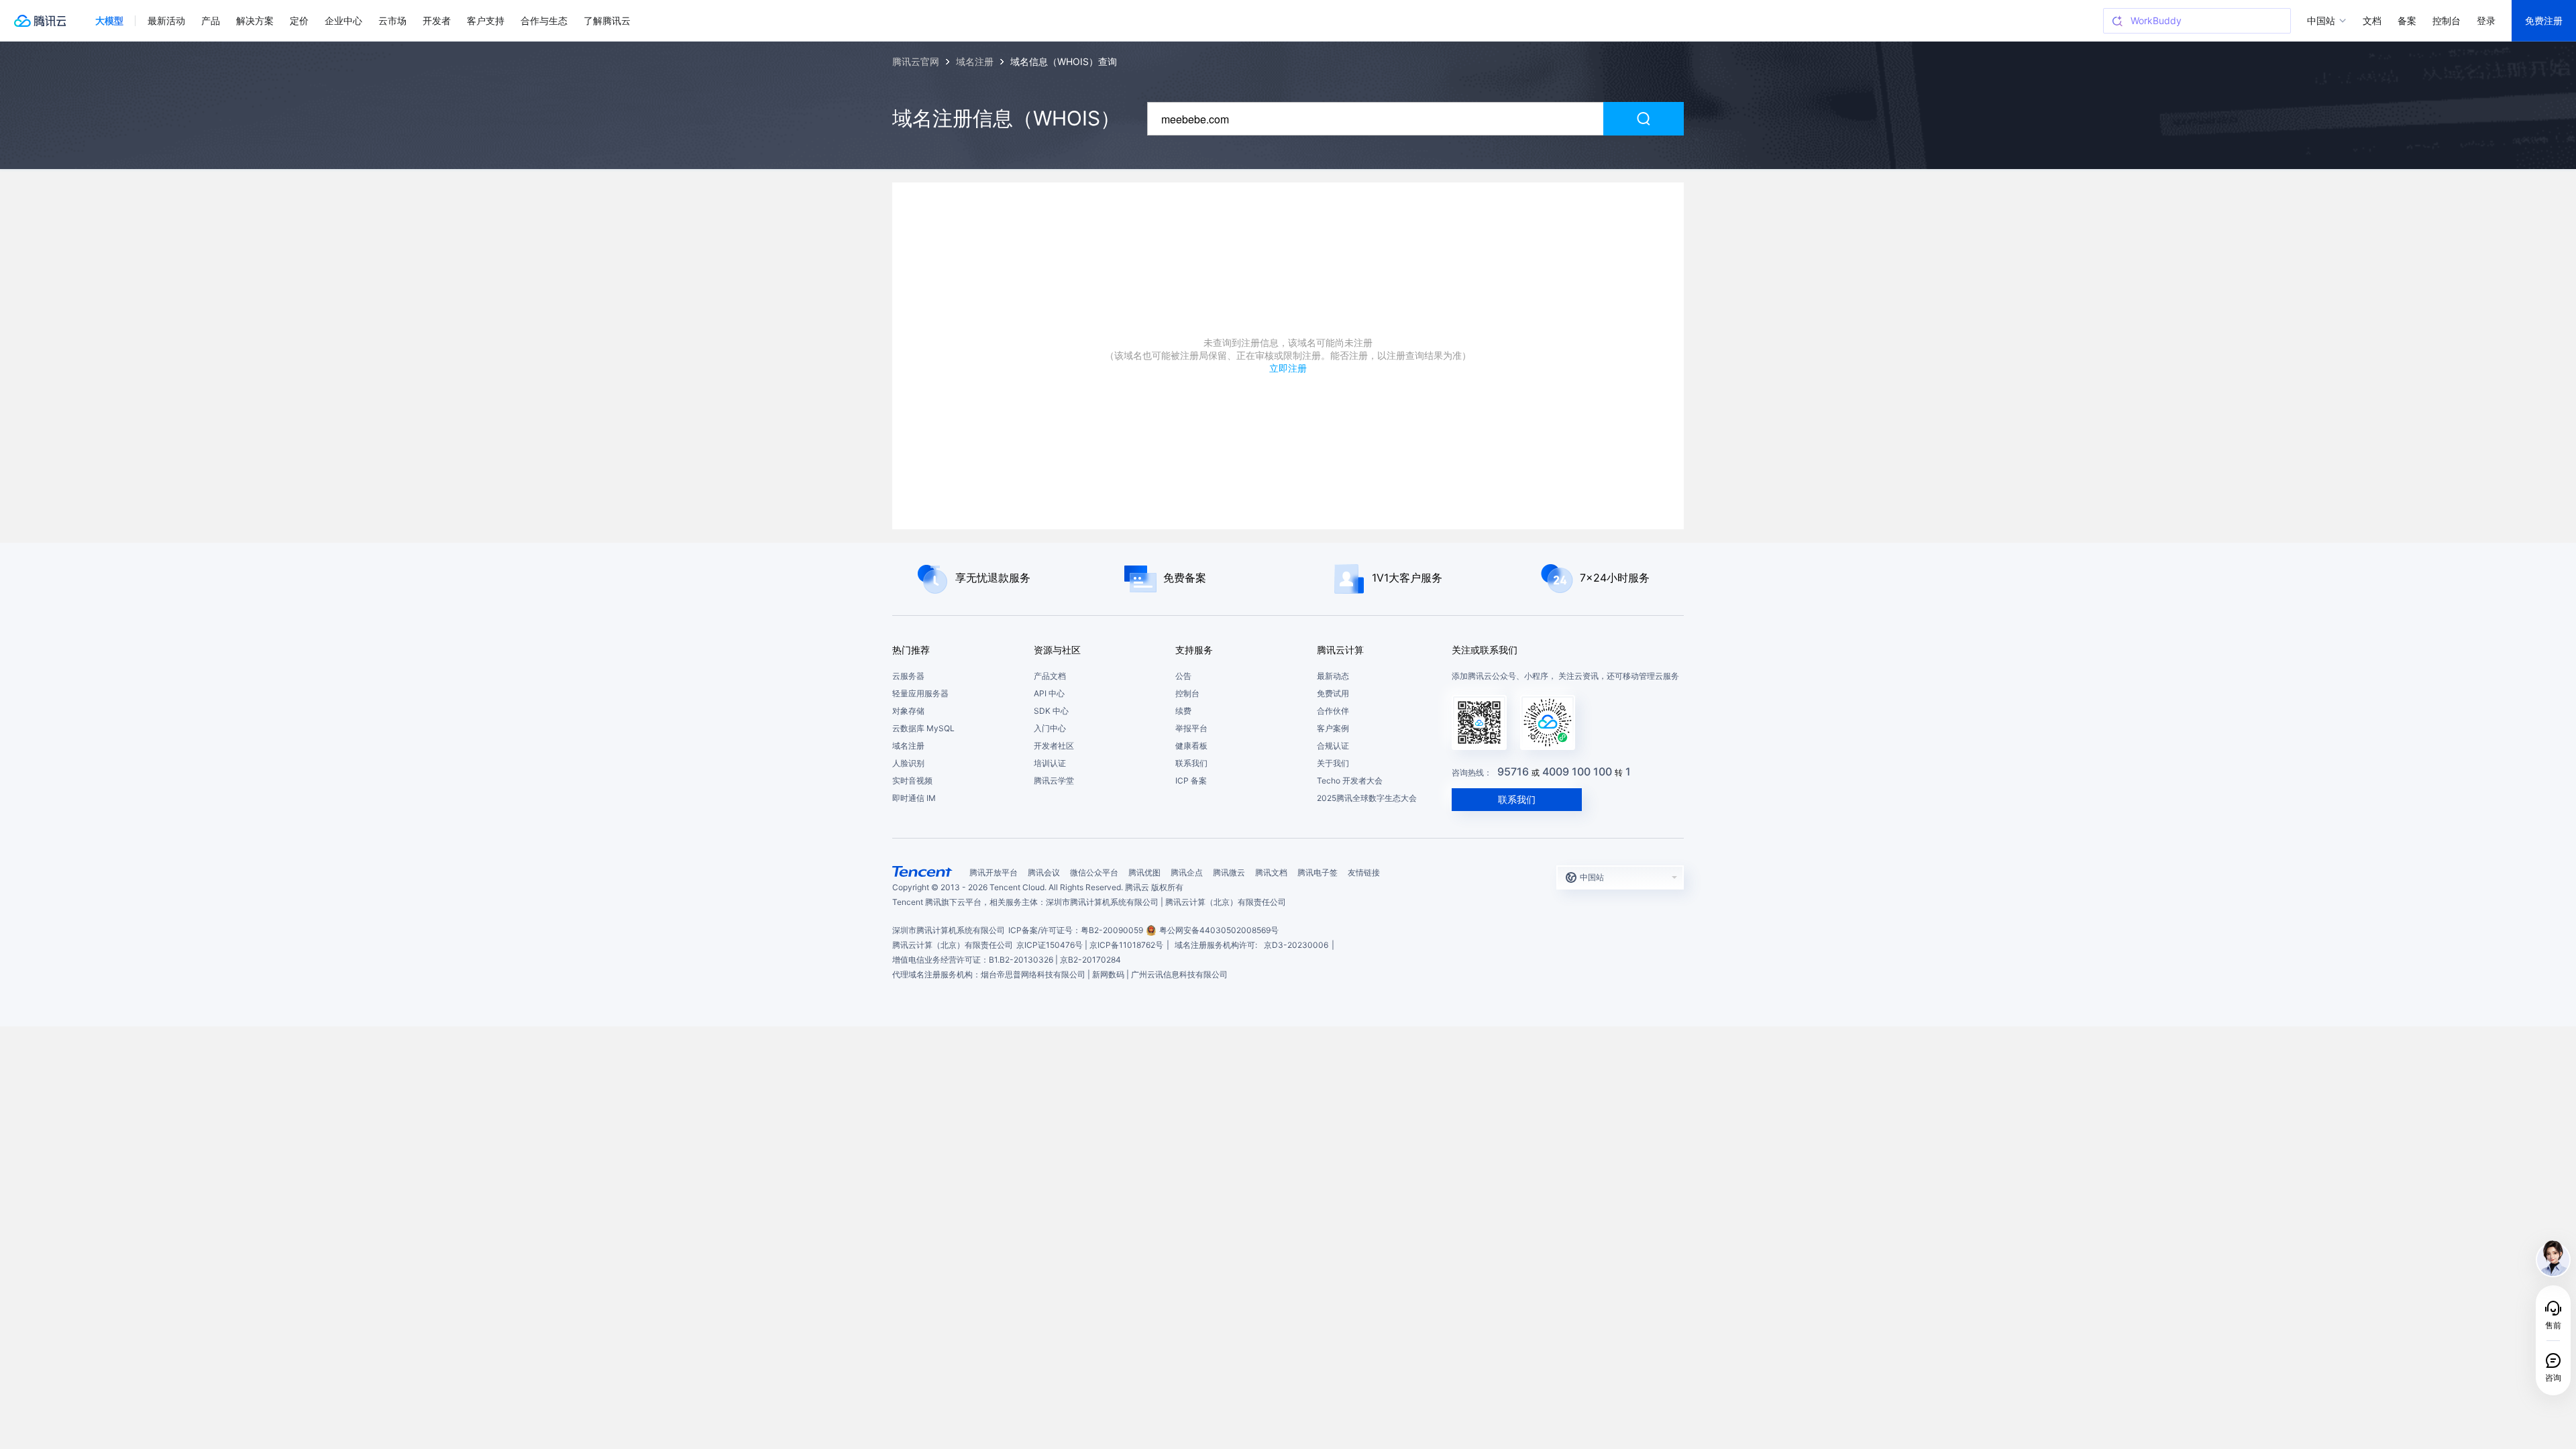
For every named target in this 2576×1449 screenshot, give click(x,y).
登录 (2486, 20)
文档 (2372, 20)
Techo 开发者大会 (1350, 781)
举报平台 (1191, 728)
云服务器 (908, 676)
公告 (1183, 676)
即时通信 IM (914, 798)
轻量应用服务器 (920, 693)
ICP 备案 (1191, 781)
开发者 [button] (437, 20)
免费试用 (1333, 693)
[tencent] (922, 871)
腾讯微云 (1229, 872)
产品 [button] (211, 20)
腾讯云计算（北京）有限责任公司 (953, 945)
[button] (109, 21)
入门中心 (1050, 728)
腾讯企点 (1187, 872)
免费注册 (2544, 20)
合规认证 (1333, 746)
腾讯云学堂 (1054, 781)
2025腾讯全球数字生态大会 (1367, 798)
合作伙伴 (1333, 711)
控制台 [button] (2447, 20)
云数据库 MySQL (923, 728)
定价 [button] (299, 20)
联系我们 (1191, 763)
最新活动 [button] (166, 20)
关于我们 (1333, 763)
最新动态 (1333, 676)
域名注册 (908, 746)
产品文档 (1050, 676)
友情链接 (1364, 872)
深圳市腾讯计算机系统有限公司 (949, 930)
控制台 (1187, 693)
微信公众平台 (1094, 872)
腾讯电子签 (1318, 872)
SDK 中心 (1051, 711)
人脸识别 (908, 763)
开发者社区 (1054, 746)
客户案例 (1333, 728)
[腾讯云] (40, 21)
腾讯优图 (1144, 872)
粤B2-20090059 (1112, 930)
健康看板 (1191, 746)
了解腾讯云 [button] (607, 20)
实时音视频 (912, 781)
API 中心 (1049, 693)
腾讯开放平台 (994, 872)
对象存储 (908, 711)
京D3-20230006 (1296, 945)
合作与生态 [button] (544, 20)
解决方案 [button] (255, 20)
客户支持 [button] (486, 20)
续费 (1183, 711)
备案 (2407, 20)
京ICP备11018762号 (1126, 945)
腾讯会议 (1044, 872)
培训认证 (1050, 763)
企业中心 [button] (343, 20)
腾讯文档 (1271, 872)
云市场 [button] (392, 20)
